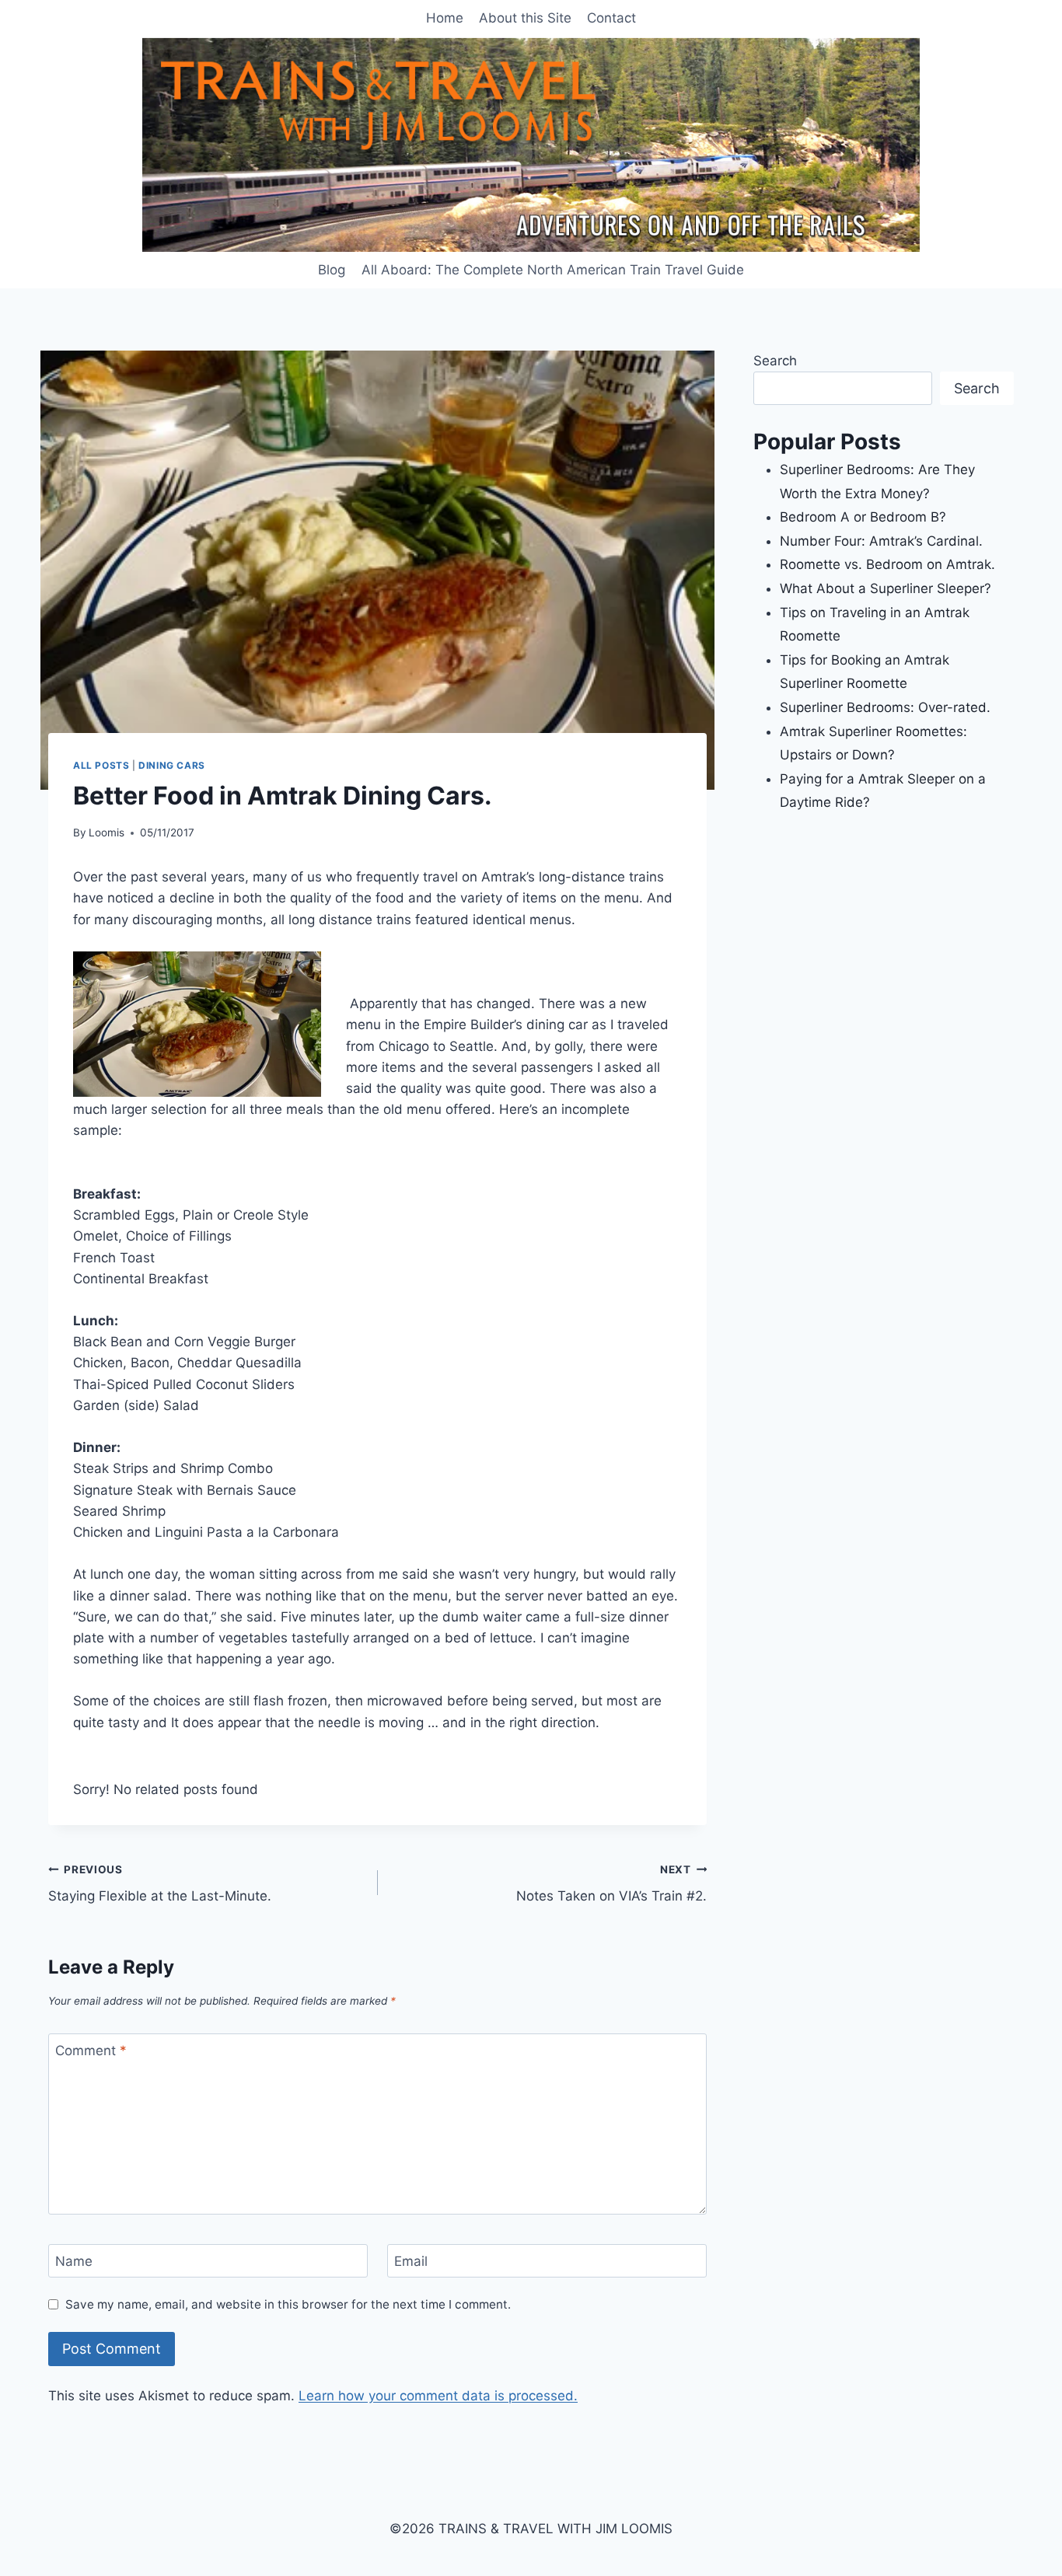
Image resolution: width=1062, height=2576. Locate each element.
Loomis (107, 832)
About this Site (525, 18)
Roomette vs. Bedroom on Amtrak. (887, 564)
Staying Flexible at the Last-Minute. (160, 1884)
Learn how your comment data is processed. (438, 2396)
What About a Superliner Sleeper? (886, 588)
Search (775, 361)
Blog (332, 270)
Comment (91, 2051)
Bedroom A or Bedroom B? (863, 517)
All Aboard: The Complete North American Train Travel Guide (553, 270)
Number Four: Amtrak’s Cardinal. (881, 541)
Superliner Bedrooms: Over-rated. (887, 707)
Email (411, 2261)
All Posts (101, 765)
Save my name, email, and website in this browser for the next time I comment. (288, 2304)
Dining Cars (172, 765)
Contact (611, 18)
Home (445, 18)
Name (74, 2261)
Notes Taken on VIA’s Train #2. (611, 1884)
